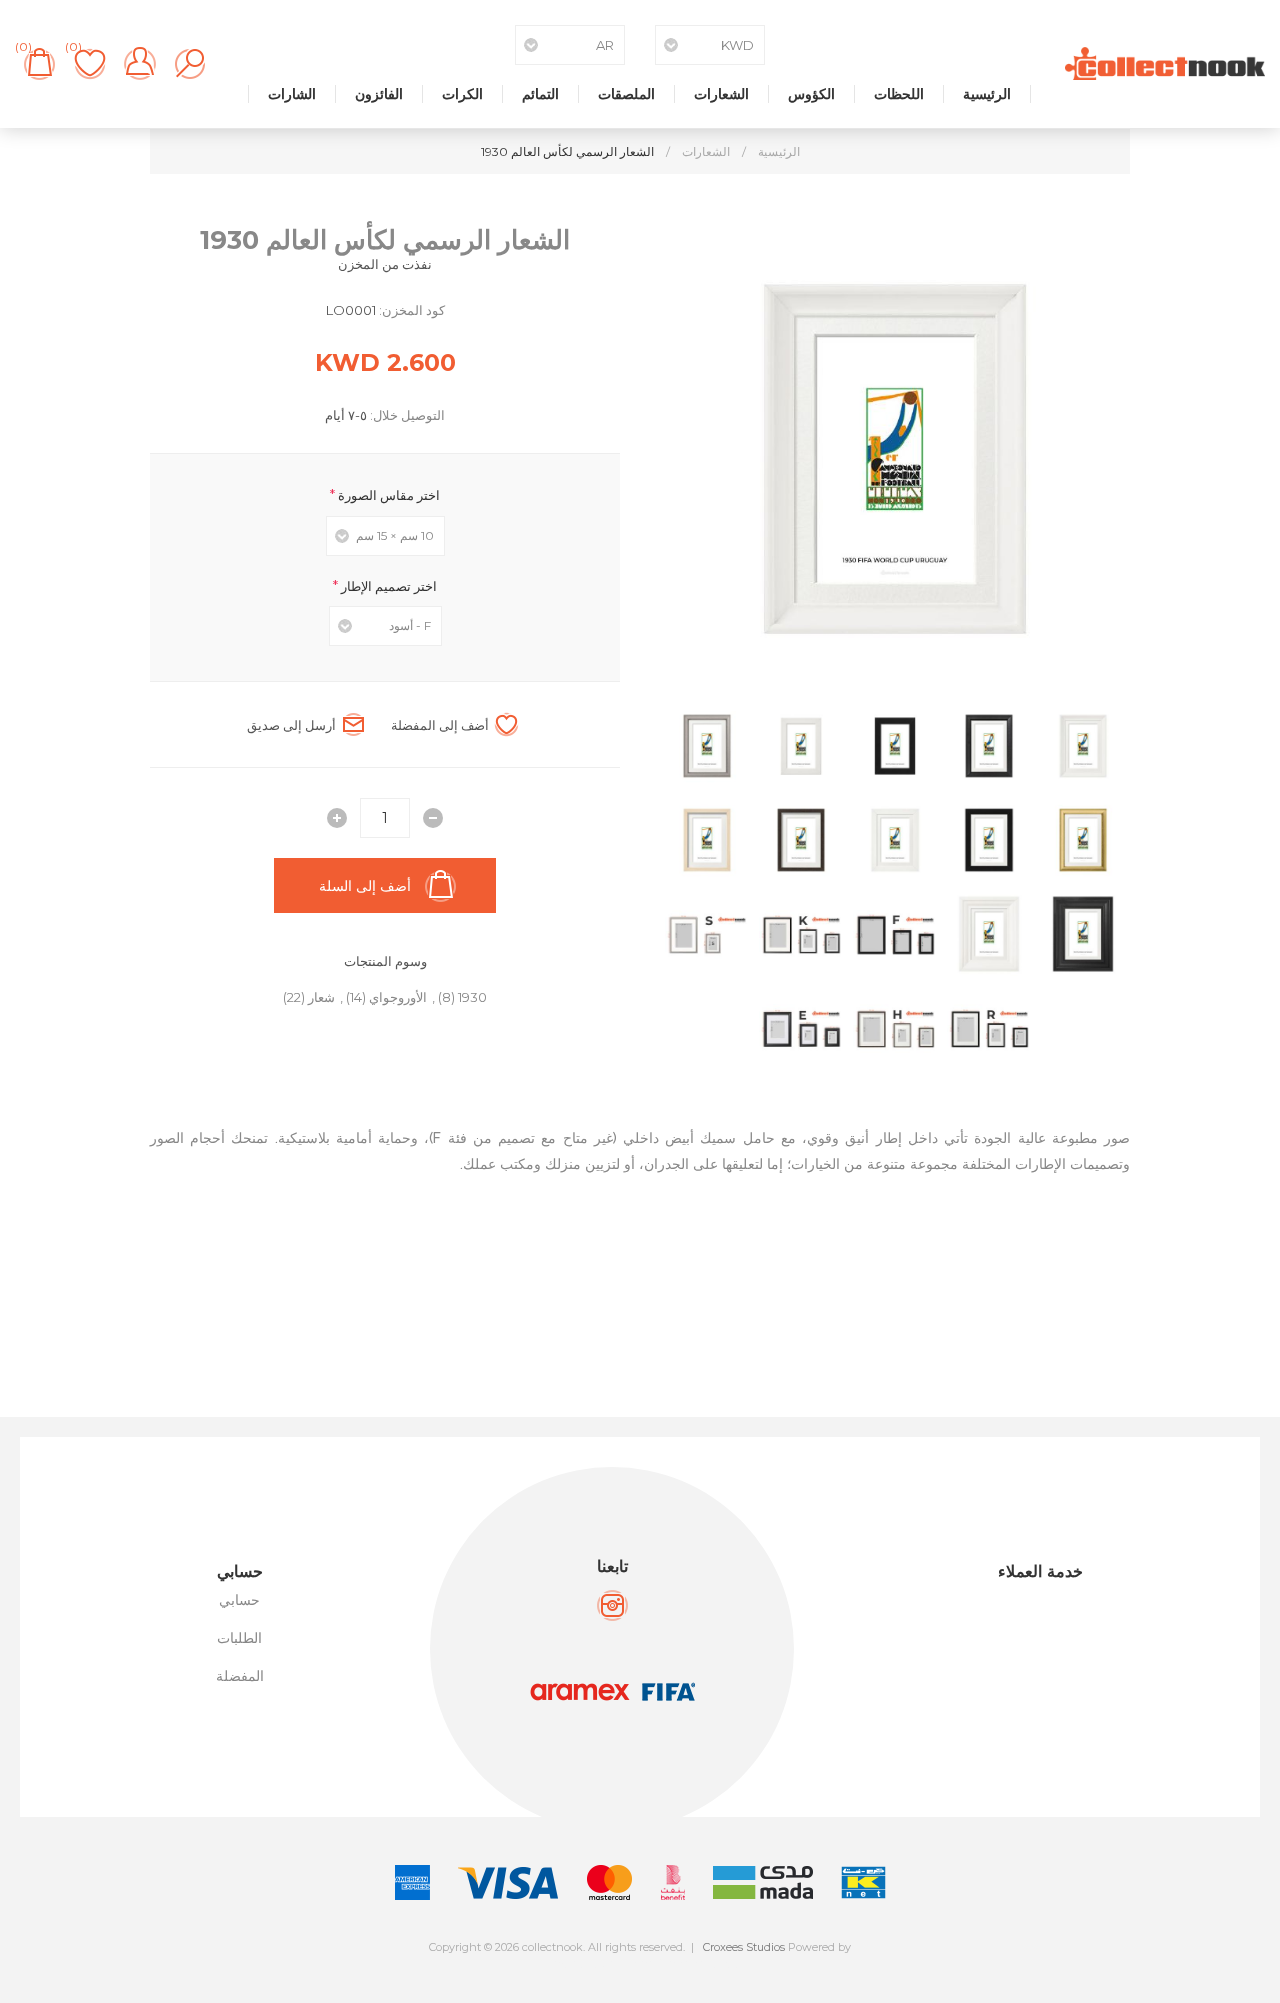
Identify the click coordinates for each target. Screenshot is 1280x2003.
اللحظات (899, 94)
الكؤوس (811, 94)
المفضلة (240, 1676)
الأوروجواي (398, 997)
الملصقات (626, 94)
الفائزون (379, 94)
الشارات (292, 94)
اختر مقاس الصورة (387, 495)
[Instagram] (612, 1605)
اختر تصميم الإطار (387, 585)
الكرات (462, 94)
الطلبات (239, 1638)
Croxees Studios (744, 1947)
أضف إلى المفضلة (440, 725)
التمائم (540, 94)
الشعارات (721, 94)
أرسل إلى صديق (291, 725)
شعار (321, 997)
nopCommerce (684, 1964)
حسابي (239, 1600)
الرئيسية (987, 94)
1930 (472, 997)
